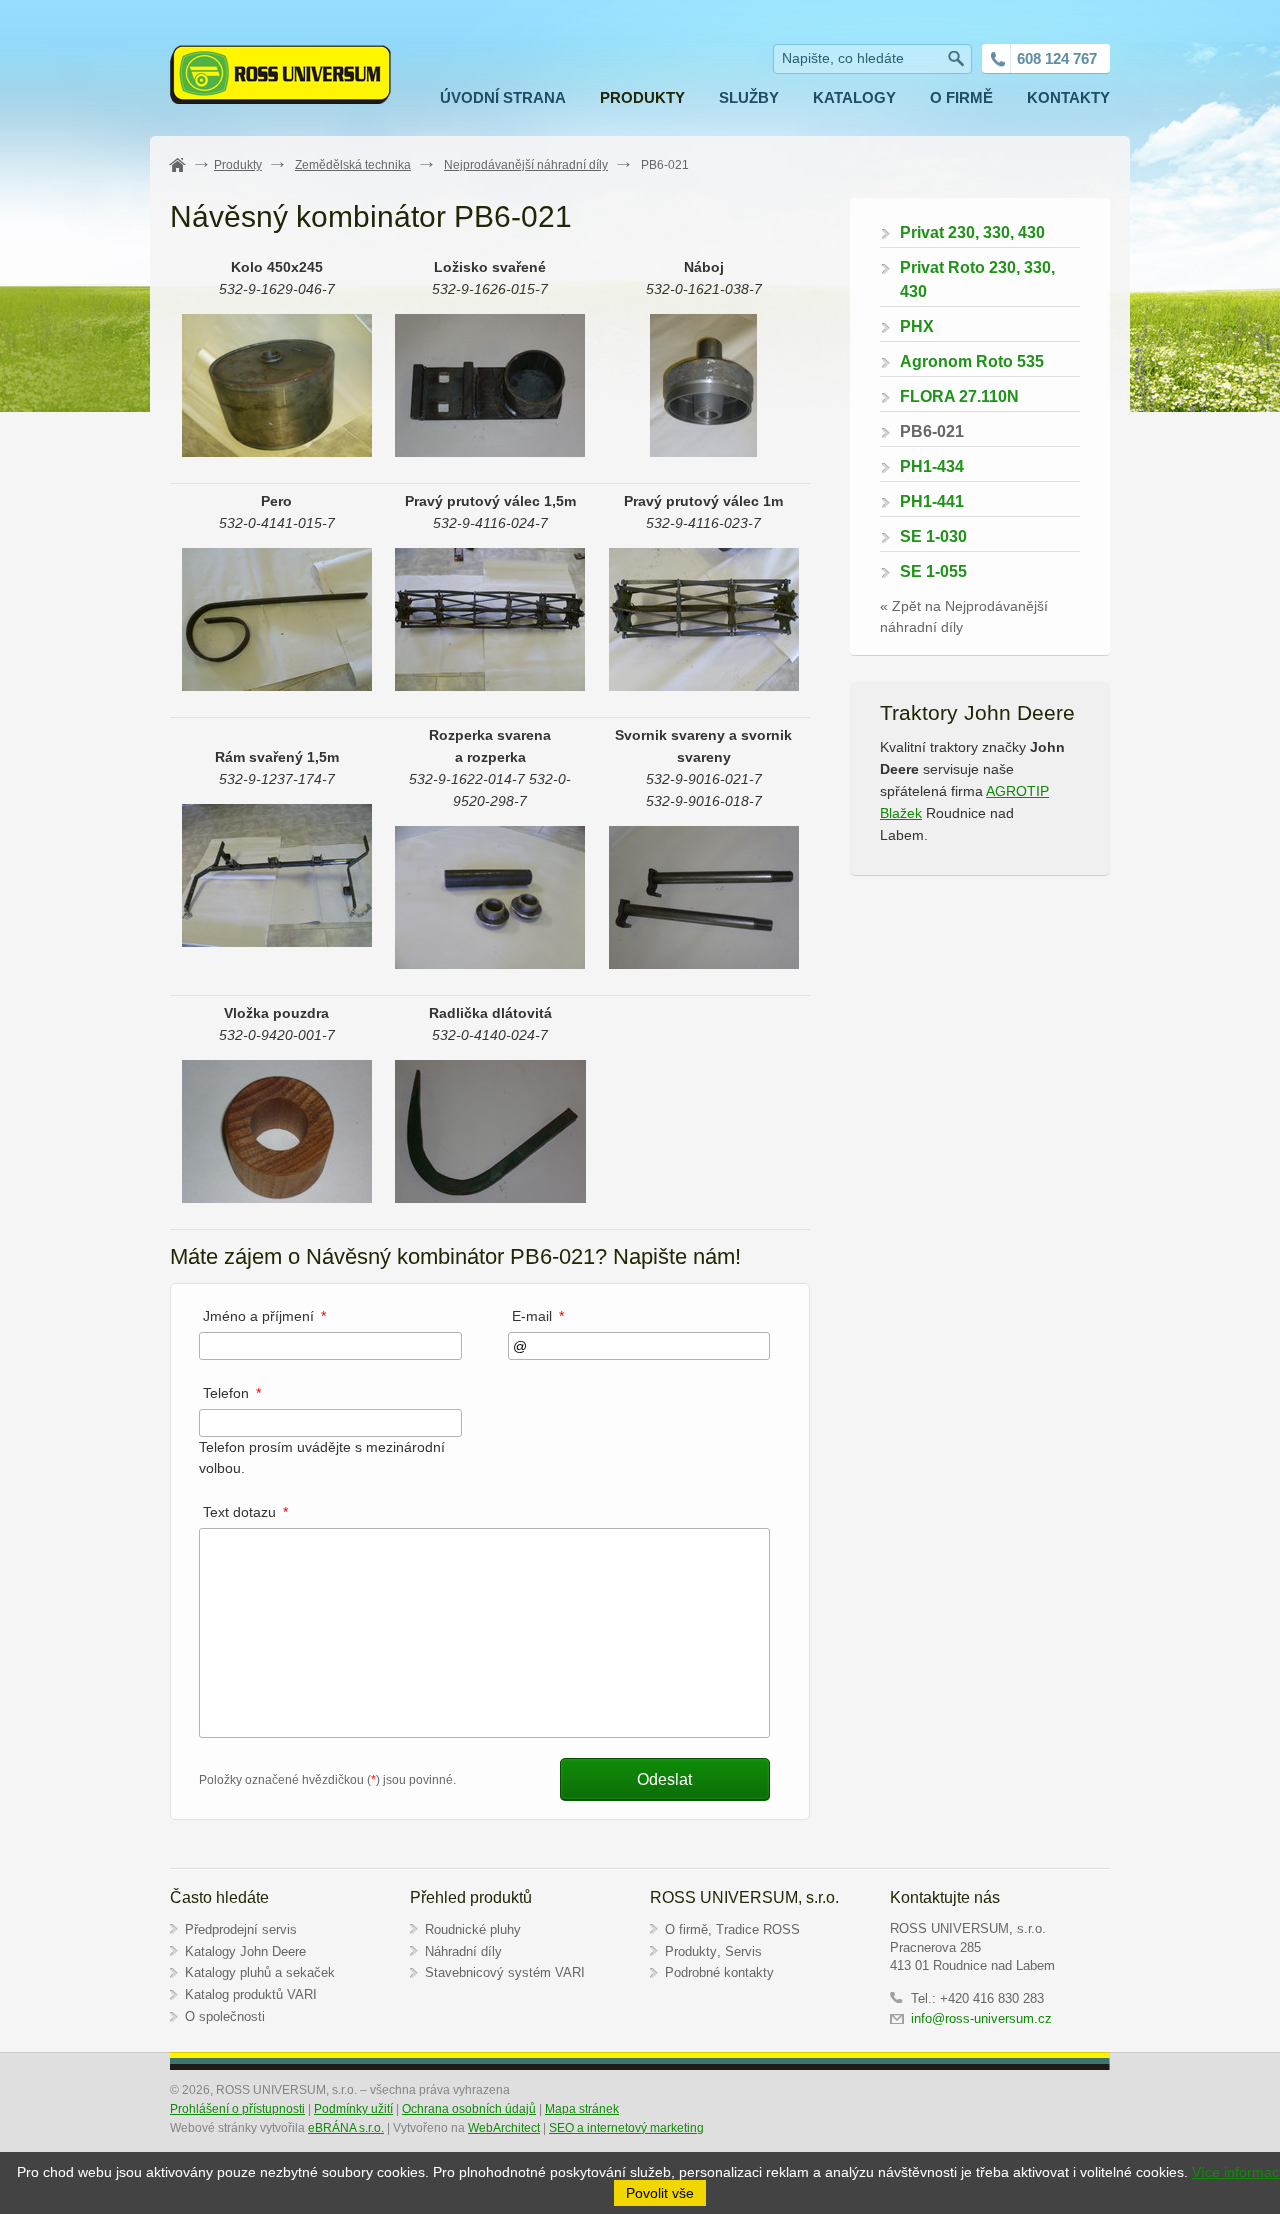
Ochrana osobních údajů (469, 2109)
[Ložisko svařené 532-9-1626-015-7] (490, 452)
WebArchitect (504, 2128)
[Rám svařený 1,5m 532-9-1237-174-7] (277, 942)
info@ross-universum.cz (983, 2018)
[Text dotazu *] (484, 1733)
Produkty (238, 165)
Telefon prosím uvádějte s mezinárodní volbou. (322, 1445)
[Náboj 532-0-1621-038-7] (703, 452)
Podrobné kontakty (719, 1972)
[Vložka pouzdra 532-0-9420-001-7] (277, 1198)
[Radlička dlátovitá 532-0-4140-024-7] (490, 1198)
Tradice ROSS (758, 1929)
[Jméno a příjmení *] (330, 1346)
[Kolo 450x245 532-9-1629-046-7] (277, 452)
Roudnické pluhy (473, 1929)
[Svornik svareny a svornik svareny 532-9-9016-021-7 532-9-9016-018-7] (704, 964)
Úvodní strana (188, 166)
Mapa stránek (582, 2109)
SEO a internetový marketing (626, 2128)
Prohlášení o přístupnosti (237, 2109)
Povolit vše (660, 2193)
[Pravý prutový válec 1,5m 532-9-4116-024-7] (490, 686)
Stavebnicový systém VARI (505, 1972)
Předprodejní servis (241, 1929)
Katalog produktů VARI (251, 1994)
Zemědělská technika (353, 165)
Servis (743, 1951)
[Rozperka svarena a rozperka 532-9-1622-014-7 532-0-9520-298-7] (490, 964)
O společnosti (225, 2016)
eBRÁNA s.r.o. (346, 2128)
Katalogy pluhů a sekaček (260, 1972)
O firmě (686, 1929)
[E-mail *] (639, 1346)
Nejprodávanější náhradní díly (526, 165)
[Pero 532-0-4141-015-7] (277, 686)
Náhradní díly (463, 1951)
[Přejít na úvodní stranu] (280, 77)
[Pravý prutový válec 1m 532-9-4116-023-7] (704, 686)
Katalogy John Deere (245, 1951)
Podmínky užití (353, 2109)
